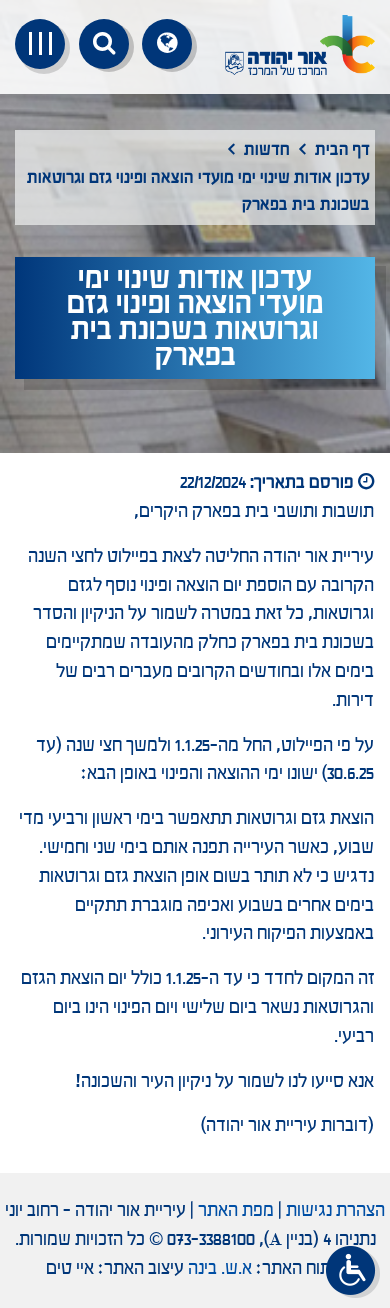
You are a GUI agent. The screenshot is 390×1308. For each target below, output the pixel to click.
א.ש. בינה (220, 1269)
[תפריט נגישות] (353, 1272)
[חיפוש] (104, 44)
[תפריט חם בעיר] (40, 44)
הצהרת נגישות (335, 1211)
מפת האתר (236, 1211)
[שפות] (167, 44)
